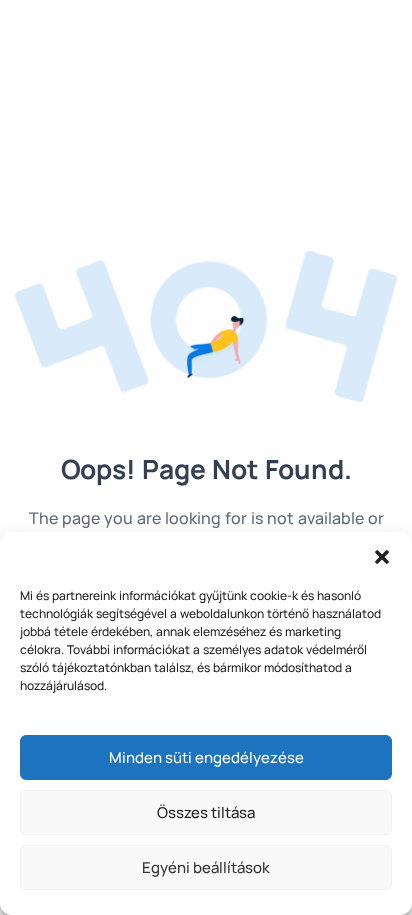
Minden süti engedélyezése (206, 757)
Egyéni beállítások (206, 867)
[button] (382, 557)
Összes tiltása (206, 812)
